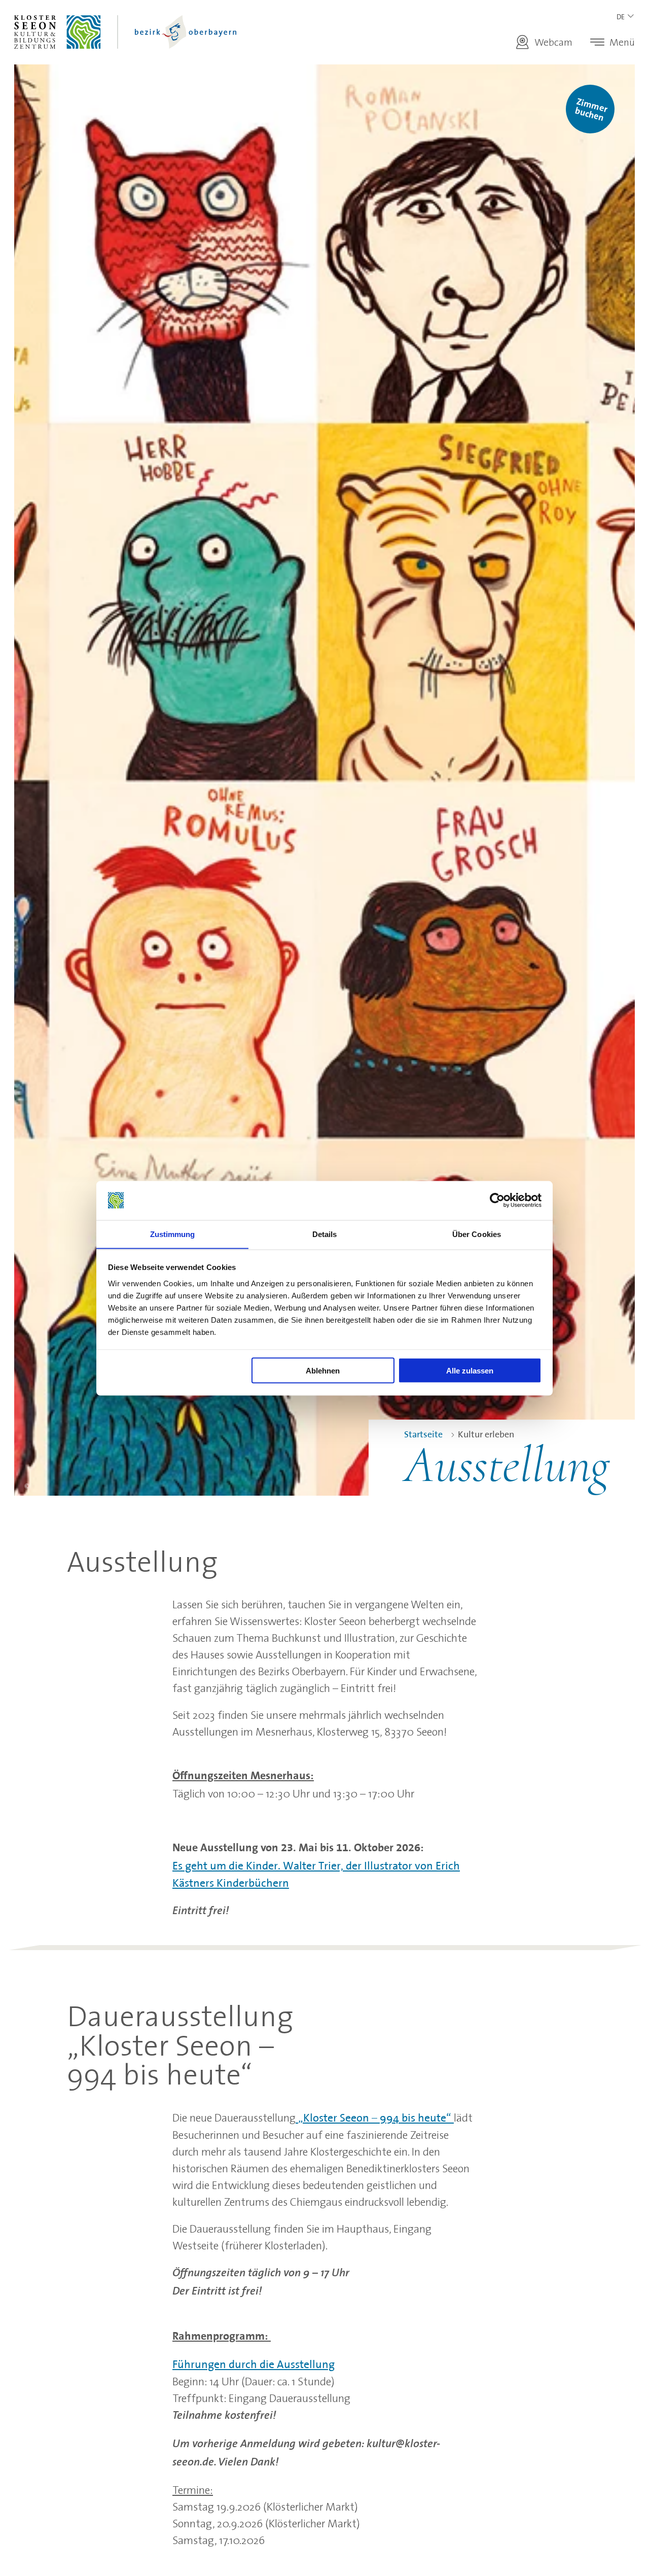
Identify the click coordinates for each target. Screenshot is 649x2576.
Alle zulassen (470, 1370)
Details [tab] (325, 1234)
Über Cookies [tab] (477, 1234)
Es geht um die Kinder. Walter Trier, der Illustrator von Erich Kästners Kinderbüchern (316, 1874)
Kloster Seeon (131, 32)
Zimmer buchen (591, 110)
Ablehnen (323, 1370)
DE (621, 17)
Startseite (423, 1434)
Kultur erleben (486, 1434)
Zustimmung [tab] (173, 1234)
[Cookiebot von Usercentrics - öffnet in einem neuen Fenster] (497, 1201)
